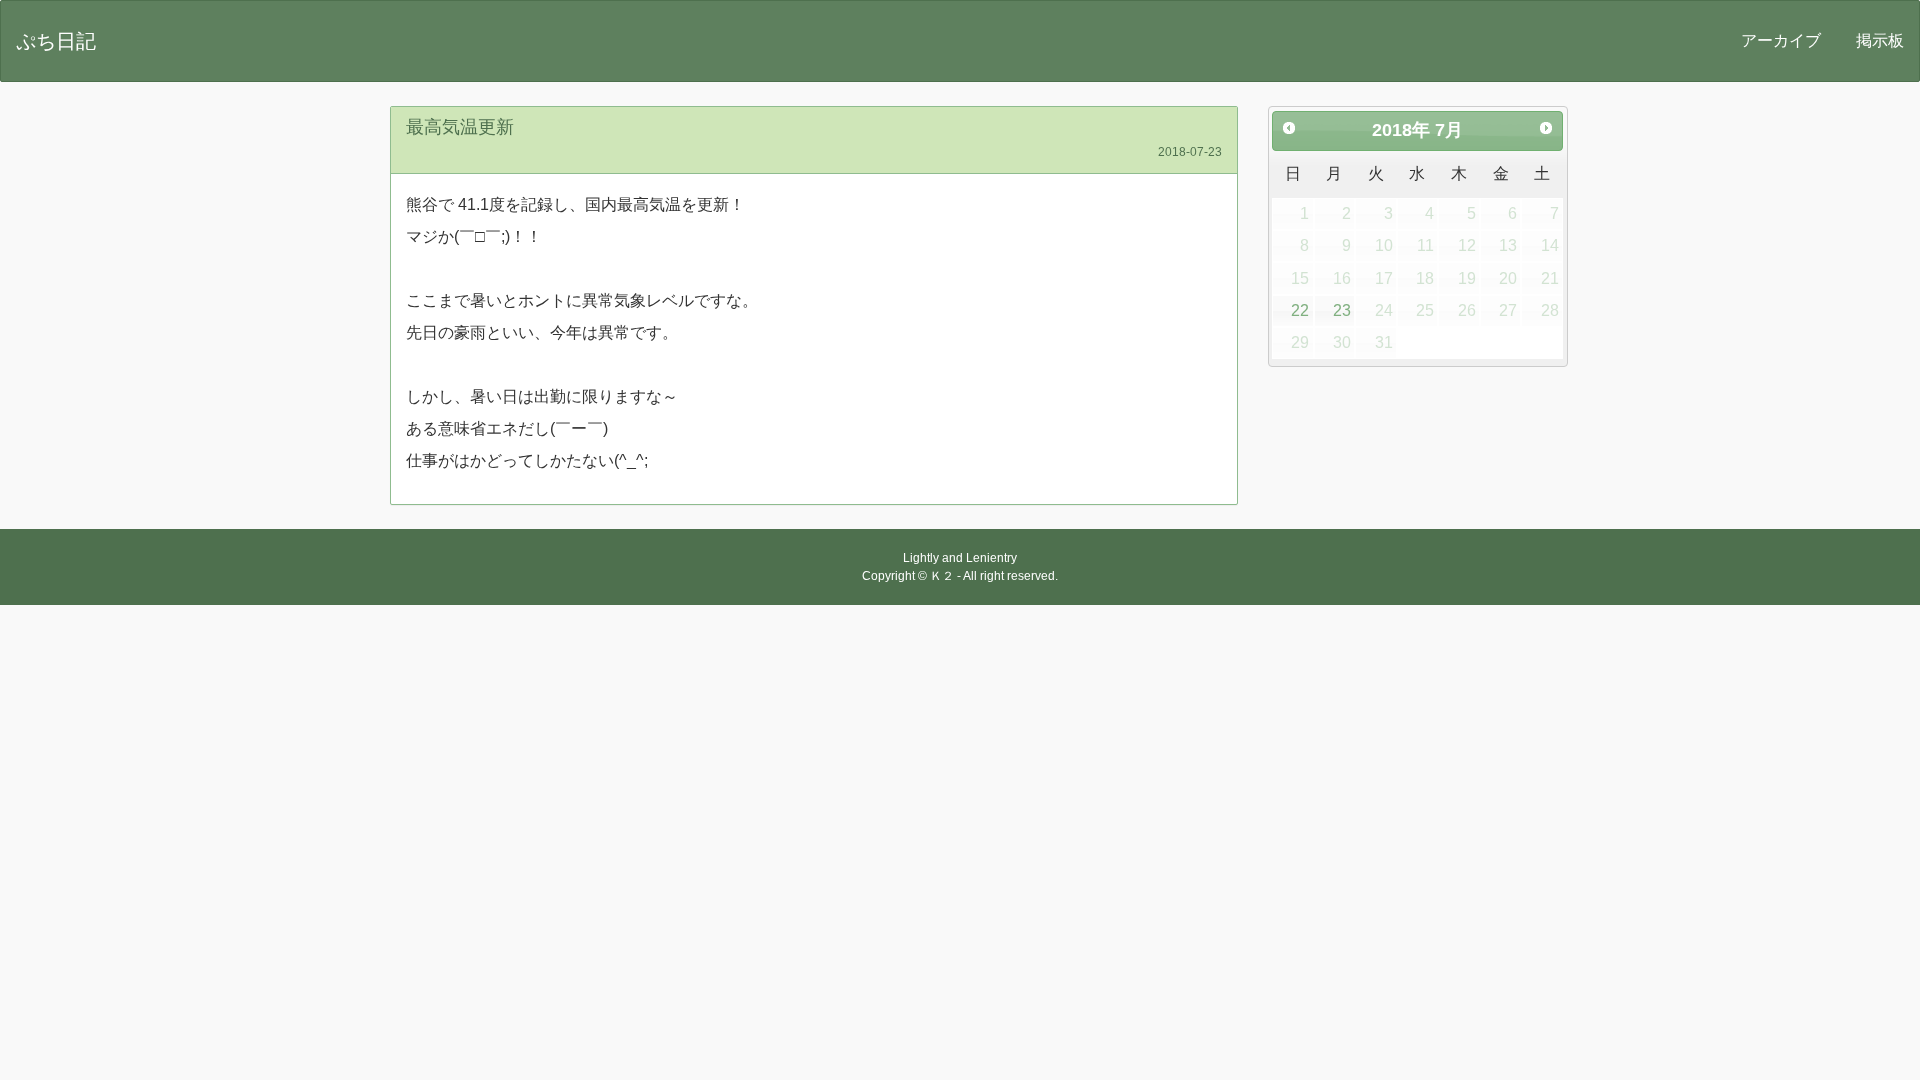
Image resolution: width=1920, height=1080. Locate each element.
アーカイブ (1781, 40)
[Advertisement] (960, 755)
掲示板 (1880, 40)
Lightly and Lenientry (960, 558)
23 (1342, 310)
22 (1300, 310)
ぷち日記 (56, 41)
